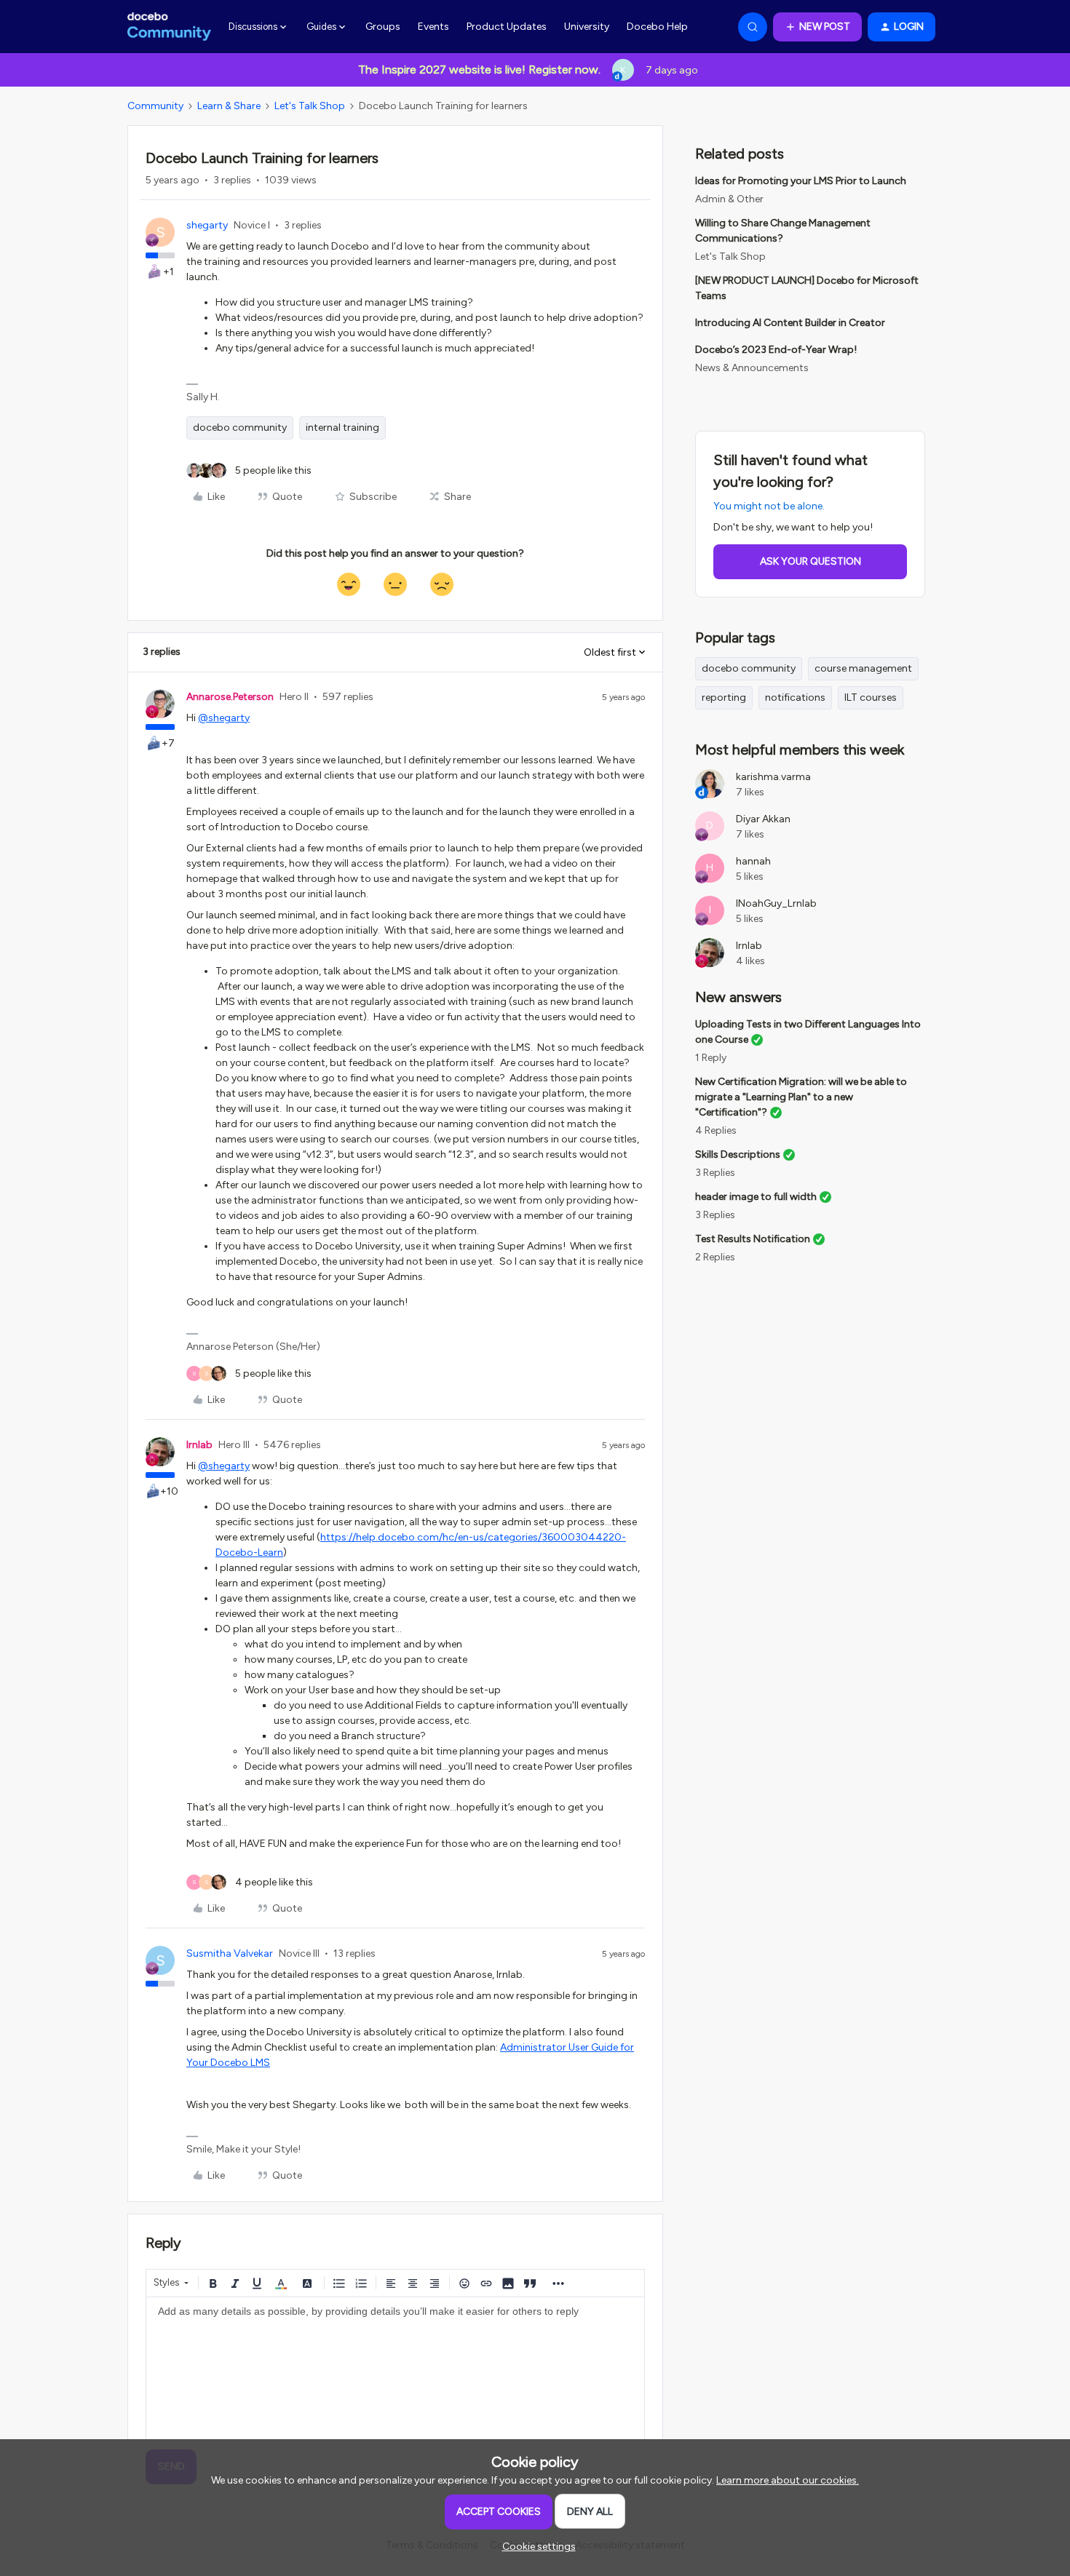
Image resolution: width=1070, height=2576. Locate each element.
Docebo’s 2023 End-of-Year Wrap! (776, 350)
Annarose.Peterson (230, 697)
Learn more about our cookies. (788, 2480)
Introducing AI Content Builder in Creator (790, 323)
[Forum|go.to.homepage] (169, 27)
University (587, 27)
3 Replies (715, 1173)
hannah (753, 861)
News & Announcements (752, 368)
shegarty (207, 225)
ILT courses (871, 697)
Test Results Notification (753, 1239)
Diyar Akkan (763, 819)
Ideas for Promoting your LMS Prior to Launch (801, 181)
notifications (795, 697)
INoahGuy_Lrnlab (776, 903)
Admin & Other (729, 199)
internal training (342, 428)
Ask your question (811, 561)
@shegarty (224, 718)
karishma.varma (773, 777)
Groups (383, 27)
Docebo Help (657, 27)
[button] (817, 27)
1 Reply (711, 1058)
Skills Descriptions (738, 1154)
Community (155, 106)
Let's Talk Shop (310, 106)
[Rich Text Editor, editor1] (395, 2370)
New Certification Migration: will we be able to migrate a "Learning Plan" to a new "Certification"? (801, 1097)
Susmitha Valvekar (230, 1953)
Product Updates (507, 27)
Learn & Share (229, 106)
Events (433, 27)
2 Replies (715, 1257)
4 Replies (716, 1130)
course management (863, 668)
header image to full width (756, 1197)
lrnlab (199, 1445)
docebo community (240, 428)
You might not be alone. (769, 506)
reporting (724, 697)
